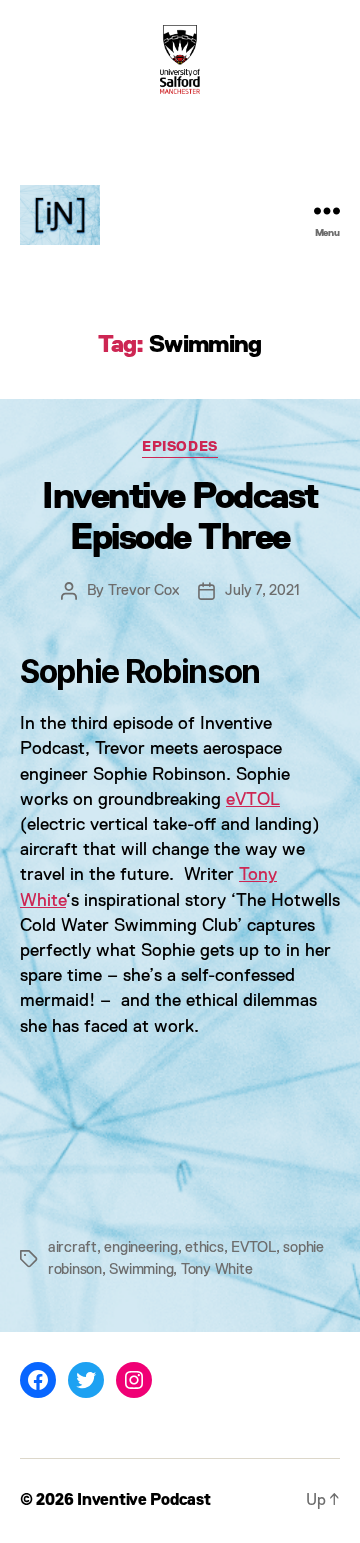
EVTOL (253, 1247)
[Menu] (327, 210)
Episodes (179, 447)
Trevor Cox (143, 590)
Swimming (141, 1269)
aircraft (72, 1247)
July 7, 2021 (262, 590)
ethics (204, 1247)
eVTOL (253, 800)
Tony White (216, 1269)
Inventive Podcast (143, 1501)
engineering (140, 1247)
